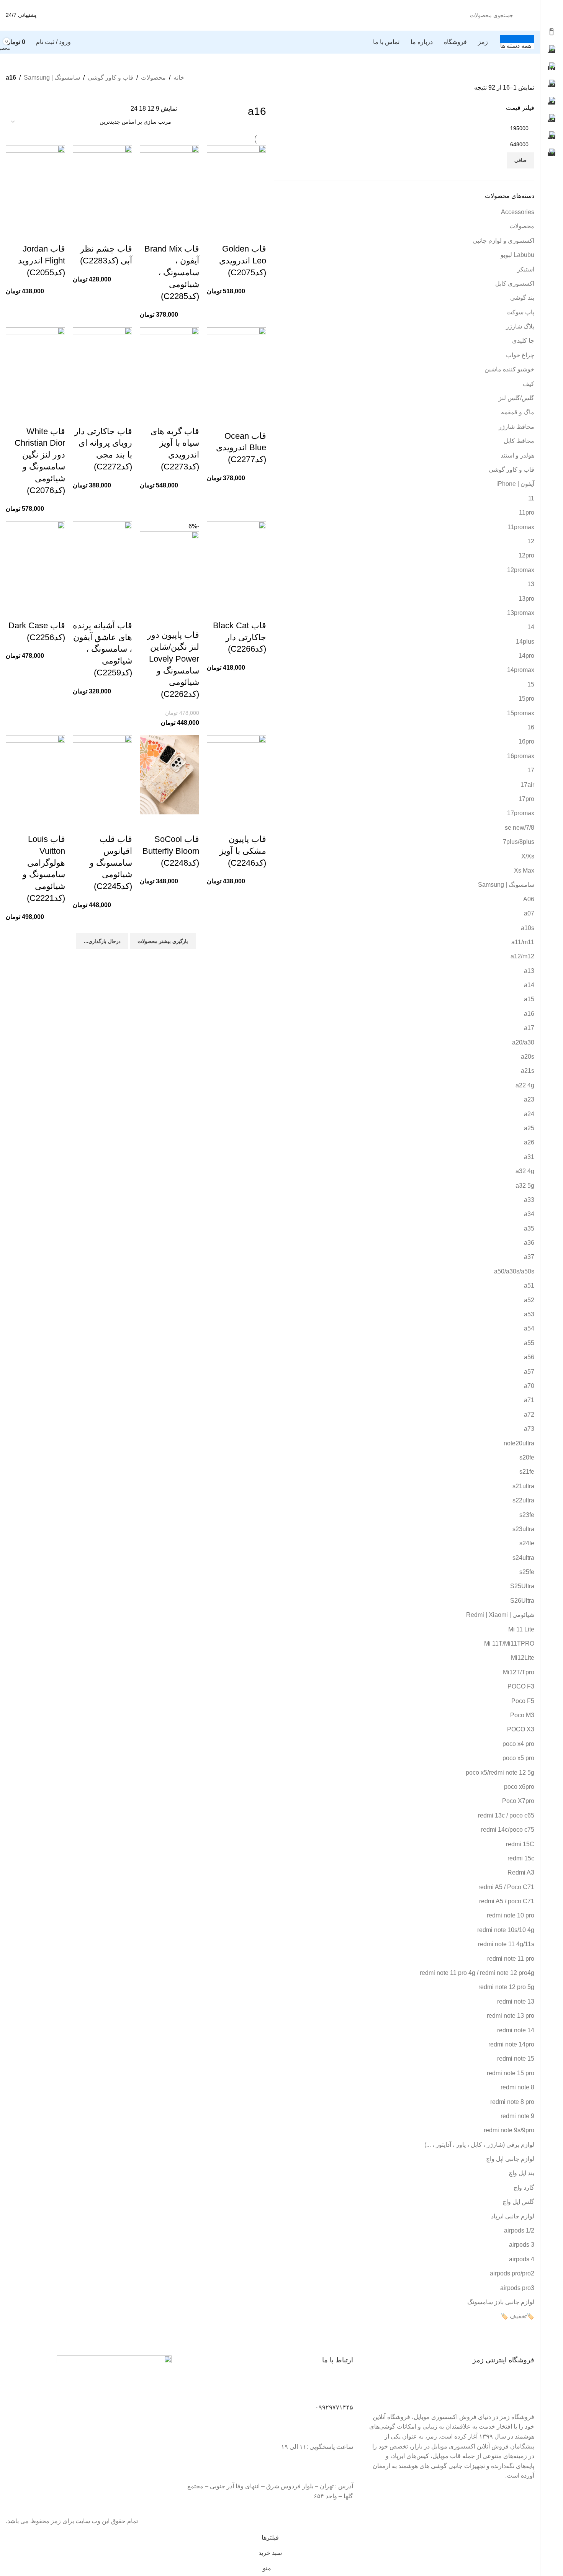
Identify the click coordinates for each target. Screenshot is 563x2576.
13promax (521, 613)
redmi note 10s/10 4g (506, 1930)
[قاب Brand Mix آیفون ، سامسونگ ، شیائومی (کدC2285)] (169, 184)
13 (531, 584)
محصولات (153, 78)
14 (531, 627)
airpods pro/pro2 (512, 2273)
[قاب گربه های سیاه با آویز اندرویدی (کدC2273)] (169, 367)
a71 (529, 1400)
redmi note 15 (516, 2059)
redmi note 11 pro (511, 1959)
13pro (526, 599)
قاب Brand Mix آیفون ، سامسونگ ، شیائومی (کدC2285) (172, 272)
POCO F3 (521, 1686)
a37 (529, 1257)
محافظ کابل (519, 441)
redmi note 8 (517, 2087)
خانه (179, 78)
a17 (529, 1028)
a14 (529, 985)
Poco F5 (523, 1701)
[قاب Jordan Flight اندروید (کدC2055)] (35, 184)
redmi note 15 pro (511, 2073)
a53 (529, 1314)
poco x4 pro (518, 1744)
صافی (520, 160)
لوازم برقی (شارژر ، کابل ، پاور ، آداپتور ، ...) (479, 2145)
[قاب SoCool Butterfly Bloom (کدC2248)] (169, 774)
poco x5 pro (518, 1758)
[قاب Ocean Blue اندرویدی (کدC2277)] (236, 369)
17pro (526, 799)
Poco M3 (522, 1715)
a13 (529, 971)
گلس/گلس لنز (516, 398)
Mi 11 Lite (521, 1629)
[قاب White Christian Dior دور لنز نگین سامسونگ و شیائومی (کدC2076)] (35, 367)
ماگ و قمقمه (518, 412)
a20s (528, 1057)
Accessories (518, 212)
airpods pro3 (517, 2288)
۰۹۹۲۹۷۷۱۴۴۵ (334, 2407)
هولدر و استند (517, 455)
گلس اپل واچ (518, 2202)
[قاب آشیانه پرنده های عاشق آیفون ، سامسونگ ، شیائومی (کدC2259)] (102, 561)
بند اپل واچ (521, 2173)
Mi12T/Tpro (519, 1672)
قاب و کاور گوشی (110, 78)
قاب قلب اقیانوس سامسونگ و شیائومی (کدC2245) (111, 863)
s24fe (527, 1543)
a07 (529, 913)
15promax (521, 713)
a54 (529, 1328)
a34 (529, 1214)
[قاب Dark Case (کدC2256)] (35, 561)
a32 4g (525, 1171)
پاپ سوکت (520, 312)
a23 (529, 1099)
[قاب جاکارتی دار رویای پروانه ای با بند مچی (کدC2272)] (102, 367)
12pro (526, 555)
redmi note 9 (517, 2116)
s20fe (527, 1457)
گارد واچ (524, 2188)
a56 (529, 1357)
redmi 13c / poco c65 (506, 1815)
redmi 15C (520, 1844)
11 (531, 498)
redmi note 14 (516, 2030)
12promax (521, 570)
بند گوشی (522, 298)
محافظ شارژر (516, 427)
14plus (525, 642)
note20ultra (519, 1443)
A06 (529, 899)
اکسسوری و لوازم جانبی (503, 241)
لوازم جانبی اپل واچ (510, 2159)
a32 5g (525, 1186)
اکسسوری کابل (515, 284)
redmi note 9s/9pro (509, 2130)
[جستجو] (64, 15)
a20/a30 (523, 1042)
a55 (529, 1343)
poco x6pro (519, 1787)
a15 (529, 999)
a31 (529, 1157)
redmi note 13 (516, 2001)
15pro (526, 699)
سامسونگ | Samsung (52, 78)
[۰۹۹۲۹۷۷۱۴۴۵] (344, 2390)
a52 (529, 1300)
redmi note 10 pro (511, 1915)
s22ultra (523, 1500)
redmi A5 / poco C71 (507, 1901)
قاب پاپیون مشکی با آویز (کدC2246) (243, 851)
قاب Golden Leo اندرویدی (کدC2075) (243, 261)
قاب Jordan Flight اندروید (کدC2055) (42, 261)
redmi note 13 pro (511, 2016)
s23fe (527, 1515)
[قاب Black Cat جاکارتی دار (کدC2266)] (236, 561)
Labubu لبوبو (517, 255)
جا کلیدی (523, 341)
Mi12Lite (523, 1658)
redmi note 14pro (511, 2044)
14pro (526, 656)
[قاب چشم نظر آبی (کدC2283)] (102, 184)
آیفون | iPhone (515, 484)
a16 (529, 1014)
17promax (521, 813)
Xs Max (524, 870)
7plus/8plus (519, 842)
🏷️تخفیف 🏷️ (517, 2316)
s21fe (527, 1472)
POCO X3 (521, 1729)
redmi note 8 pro (512, 2102)
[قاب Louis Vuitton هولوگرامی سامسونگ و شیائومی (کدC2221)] (35, 774)
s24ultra (523, 1558)
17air (527, 785)
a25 (529, 1128)
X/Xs (528, 856)
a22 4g (525, 1085)
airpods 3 (522, 2245)
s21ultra (523, 1486)
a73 (529, 1429)
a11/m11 (523, 942)
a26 (529, 1142)
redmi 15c (521, 1858)
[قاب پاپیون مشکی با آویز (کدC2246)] (236, 774)
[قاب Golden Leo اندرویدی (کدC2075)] (236, 184)
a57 (529, 1372)
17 (531, 770)
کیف (529, 384)
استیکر (526, 269)
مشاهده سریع (257, 234)
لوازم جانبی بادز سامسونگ (501, 2302)
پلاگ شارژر (520, 326)
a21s (528, 1071)
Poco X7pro (518, 1801)
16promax (521, 756)
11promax (521, 527)
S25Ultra (522, 1586)
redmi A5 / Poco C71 (506, 1887)
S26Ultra (522, 1601)
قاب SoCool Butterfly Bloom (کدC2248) (171, 851)
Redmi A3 (521, 1872)
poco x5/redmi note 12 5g (500, 1773)
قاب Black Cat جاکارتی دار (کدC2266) (240, 637)
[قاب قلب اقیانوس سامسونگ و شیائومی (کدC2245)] (102, 774)
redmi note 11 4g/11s (506, 1944)
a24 (529, 1114)
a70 (529, 1386)
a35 (529, 1228)
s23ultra (523, 1529)
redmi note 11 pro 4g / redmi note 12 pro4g (477, 1973)
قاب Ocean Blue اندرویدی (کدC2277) (241, 448)
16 (531, 727)
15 (531, 684)
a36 (529, 1243)
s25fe (527, 1572)
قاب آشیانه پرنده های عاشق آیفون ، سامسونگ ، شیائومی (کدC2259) (102, 649)
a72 (529, 1415)
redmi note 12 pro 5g (506, 1987)
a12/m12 (522, 956)
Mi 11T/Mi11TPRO (509, 1644)
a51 (529, 1286)
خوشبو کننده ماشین (509, 369)
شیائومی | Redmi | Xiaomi (500, 1615)
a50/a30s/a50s (514, 1271)
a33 (529, 1200)
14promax (521, 670)
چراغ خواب (520, 355)
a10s (528, 928)
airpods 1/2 (519, 2230)
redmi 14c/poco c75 (508, 1830)
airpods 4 (522, 2259)
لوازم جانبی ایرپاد (513, 2216)
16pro (526, 741)
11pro (527, 512)
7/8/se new (520, 828)
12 (531, 541)
